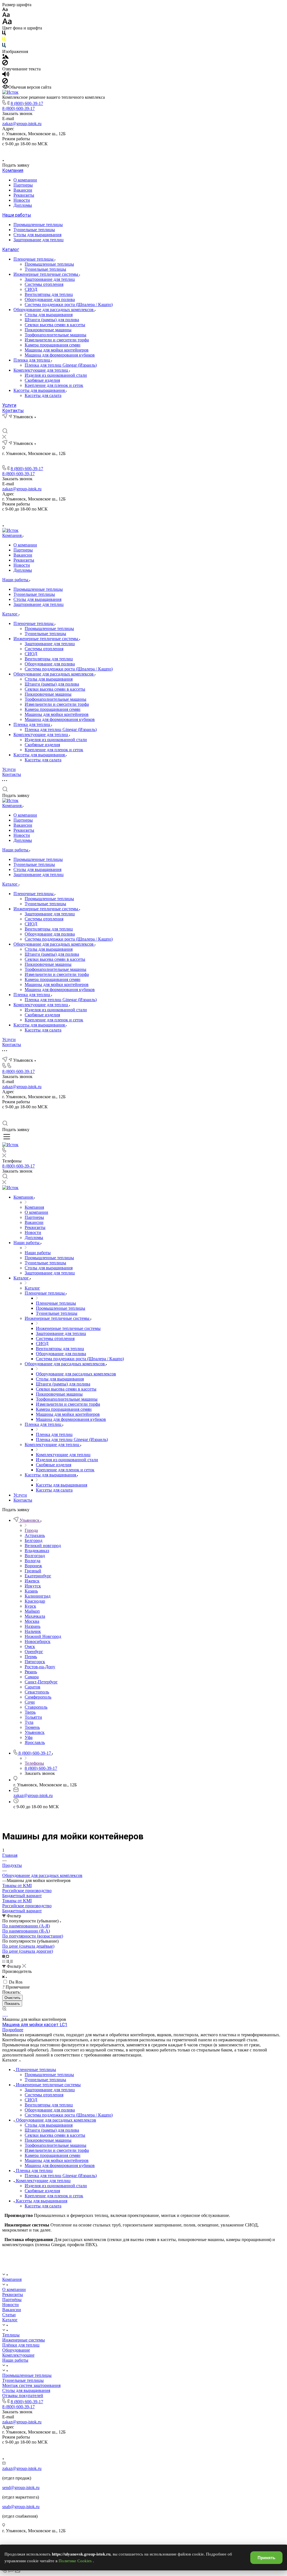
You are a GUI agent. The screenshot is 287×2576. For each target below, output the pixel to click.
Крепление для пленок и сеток (54, 385)
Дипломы (23, 205)
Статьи (9, 2315)
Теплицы (11, 2335)
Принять (266, 2558)
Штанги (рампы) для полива (52, 320)
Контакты (13, 411)
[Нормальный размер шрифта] (6, 16)
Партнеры (23, 185)
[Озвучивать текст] (6, 75)
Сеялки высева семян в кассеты (55, 325)
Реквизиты (24, 195)
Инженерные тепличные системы (46, 274)
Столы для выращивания (37, 235)
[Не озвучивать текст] (5, 82)
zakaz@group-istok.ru (22, 124)
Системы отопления (44, 284)
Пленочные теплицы (34, 259)
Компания (13, 170)
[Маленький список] (4, 1956)
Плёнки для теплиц (21, 2345)
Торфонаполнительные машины (55, 335)
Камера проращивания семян (53, 345)
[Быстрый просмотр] (4, 2009)
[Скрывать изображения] (5, 64)
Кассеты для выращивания (40, 390)
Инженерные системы (24, 2340)
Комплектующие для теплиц (41, 370)
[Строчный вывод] (8, 1961)
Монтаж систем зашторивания (31, 2385)
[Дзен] (150, 151)
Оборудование (16, 2350)
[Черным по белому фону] (4, 34)
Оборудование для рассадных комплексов (54, 310)
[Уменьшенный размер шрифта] (5, 10)
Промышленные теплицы (38, 225)
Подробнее (13, 2030)
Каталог (11, 250)
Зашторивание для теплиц (39, 240)
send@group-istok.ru (21, 2487)
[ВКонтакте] (137, 151)
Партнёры (12, 2300)
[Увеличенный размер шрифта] (7, 23)
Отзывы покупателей (23, 2395)
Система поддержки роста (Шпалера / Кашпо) (69, 305)
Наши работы (17, 215)
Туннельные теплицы (34, 230)
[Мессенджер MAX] (163, 151)
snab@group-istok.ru (21, 2507)
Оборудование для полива (50, 299)
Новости (22, 200)
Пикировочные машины (48, 330)
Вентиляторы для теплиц (49, 294)
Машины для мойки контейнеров (57, 350)
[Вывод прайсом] (11, 1961)
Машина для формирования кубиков (60, 355)
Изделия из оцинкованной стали (56, 375)
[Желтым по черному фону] (4, 40)
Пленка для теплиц (32, 360)
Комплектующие (18, 2355)
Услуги (9, 405)
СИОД (31, 289)
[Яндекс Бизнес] (124, 151)
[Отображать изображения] (5, 57)
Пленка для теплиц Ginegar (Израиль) (61, 365)
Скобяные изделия (42, 380)
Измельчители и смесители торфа (57, 340)
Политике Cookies (76, 2561)
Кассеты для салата (43, 395)
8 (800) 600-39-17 (27, 103)
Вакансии (23, 190)
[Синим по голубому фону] (4, 46)
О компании (25, 180)
